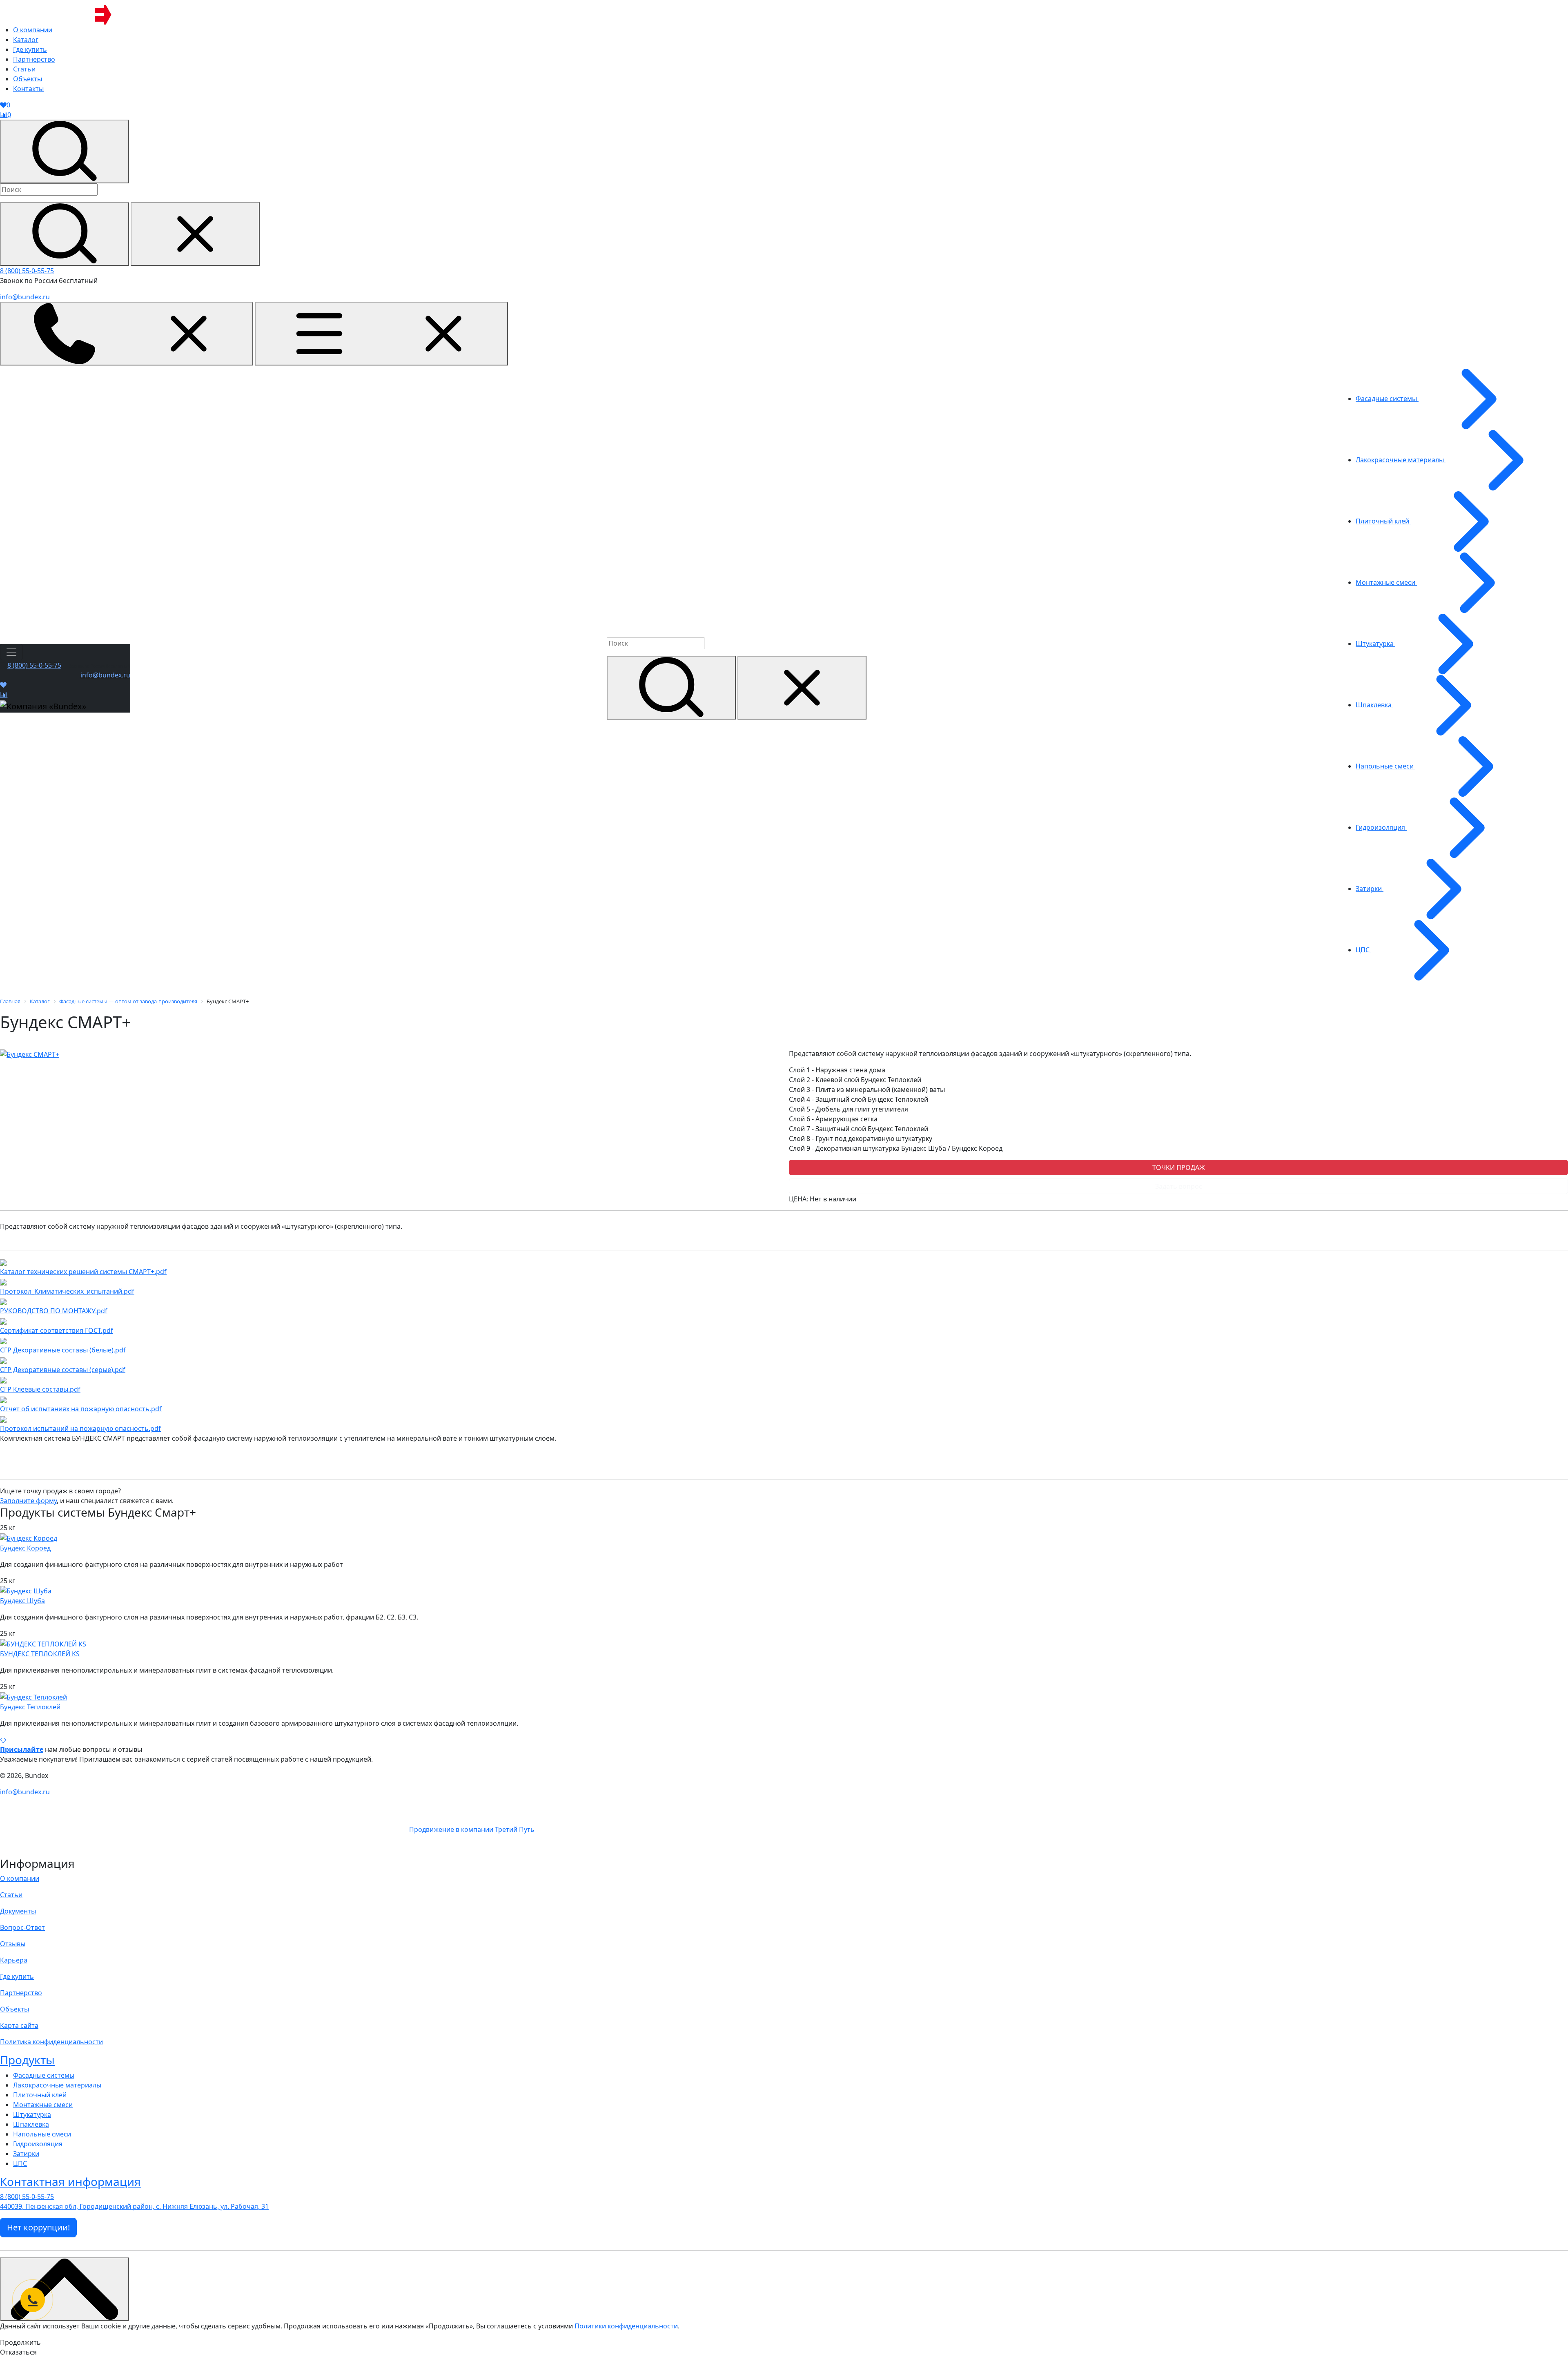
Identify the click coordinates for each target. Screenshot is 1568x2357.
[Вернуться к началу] (65, 2289)
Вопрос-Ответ (22, 1927)
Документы (18, 1911)
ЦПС (20, 2163)
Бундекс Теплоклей (30, 1707)
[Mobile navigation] (381, 334)
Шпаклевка (31, 2124)
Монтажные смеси (43, 2105)
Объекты (14, 2009)
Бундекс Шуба (22, 1601)
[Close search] (195, 234)
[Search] (65, 234)
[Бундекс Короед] (29, 1537)
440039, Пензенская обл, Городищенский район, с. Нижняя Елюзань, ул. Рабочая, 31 (134, 2206)
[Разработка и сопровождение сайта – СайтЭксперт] (205, 1829)
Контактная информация (70, 2181)
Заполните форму (28, 1501)
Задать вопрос (1179, 1186)
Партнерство (21, 1993)
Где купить (17, 1976)
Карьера (14, 1960)
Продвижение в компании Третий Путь (472, 1829)
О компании (20, 1878)
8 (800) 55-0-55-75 (27, 271)
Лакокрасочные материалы (57, 2085)
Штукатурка (32, 2114)
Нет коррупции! (38, 2227)
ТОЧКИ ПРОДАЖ (1179, 1167)
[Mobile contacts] (127, 334)
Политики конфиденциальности (626, 2326)
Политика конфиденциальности (51, 2042)
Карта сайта (19, 2025)
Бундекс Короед (25, 1548)
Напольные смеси (42, 2134)
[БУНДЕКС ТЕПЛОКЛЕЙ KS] (43, 1643)
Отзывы (13, 1944)
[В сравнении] (4, 695)
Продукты (27, 2060)
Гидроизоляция (38, 2144)
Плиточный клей (40, 2095)
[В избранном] (3, 685)
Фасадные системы (44, 2075)
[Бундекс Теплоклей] (33, 1696)
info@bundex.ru (25, 297)
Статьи (11, 1895)
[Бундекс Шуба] (26, 1591)
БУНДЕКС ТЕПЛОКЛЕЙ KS (40, 1654)
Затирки (26, 2154)
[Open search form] (65, 151)
